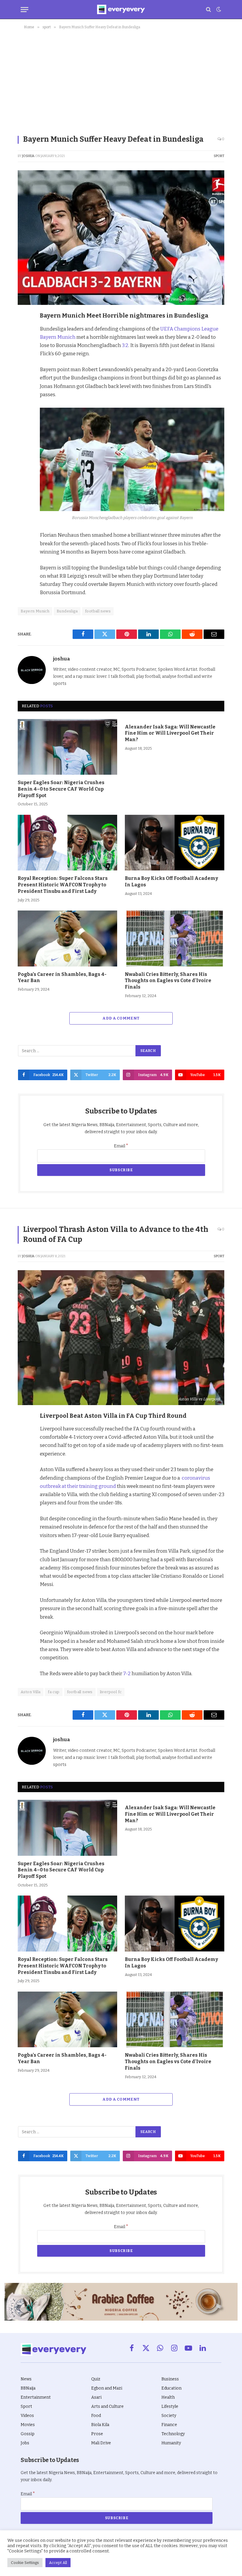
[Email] (24, 399)
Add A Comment (121, 1018)
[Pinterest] (24, 358)
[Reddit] (24, 371)
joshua (28, 156)
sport (219, 156)
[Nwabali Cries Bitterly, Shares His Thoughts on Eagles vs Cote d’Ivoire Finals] (175, 938)
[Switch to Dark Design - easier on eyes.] (218, 9)
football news (98, 611)
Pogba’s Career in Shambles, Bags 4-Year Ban (62, 978)
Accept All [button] (58, 2563)
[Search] (209, 10)
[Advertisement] (121, 81)
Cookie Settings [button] (25, 2563)
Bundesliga (67, 611)
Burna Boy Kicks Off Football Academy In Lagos (171, 881)
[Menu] (24, 10)
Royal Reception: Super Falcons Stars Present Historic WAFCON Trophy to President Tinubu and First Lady (63, 885)
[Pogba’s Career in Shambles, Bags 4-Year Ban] (67, 938)
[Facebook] (24, 331)
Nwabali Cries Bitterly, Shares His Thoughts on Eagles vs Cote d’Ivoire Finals (168, 981)
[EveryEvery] (121, 9)
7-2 (126, 1673)
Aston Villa (31, 1692)
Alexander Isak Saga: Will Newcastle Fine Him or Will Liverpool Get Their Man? (170, 733)
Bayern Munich (35, 611)
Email (121, 1146)
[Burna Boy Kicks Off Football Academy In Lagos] (175, 843)
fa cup (54, 1692)
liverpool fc (111, 1692)
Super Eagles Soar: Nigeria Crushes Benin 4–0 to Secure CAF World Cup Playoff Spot (61, 789)
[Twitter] (24, 344)
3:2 (125, 345)
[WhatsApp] (24, 385)
